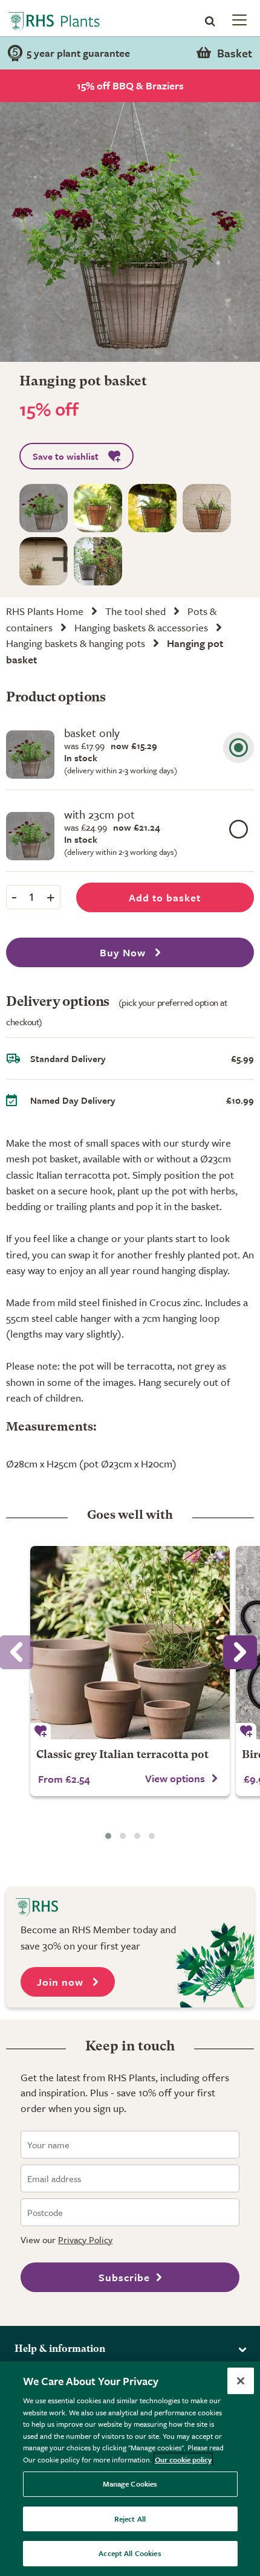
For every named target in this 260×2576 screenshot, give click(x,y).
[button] (108, 1836)
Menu (238, 19)
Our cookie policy (183, 2459)
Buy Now (124, 952)
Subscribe (124, 2277)
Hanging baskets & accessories (141, 627)
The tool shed (135, 611)
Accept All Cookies (130, 2553)
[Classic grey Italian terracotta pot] (130, 1643)
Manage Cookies (130, 2484)
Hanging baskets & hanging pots (76, 643)
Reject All (130, 2519)
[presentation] (240, 1652)
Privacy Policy (85, 2240)
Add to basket (165, 897)
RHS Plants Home (45, 611)
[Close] (241, 2381)
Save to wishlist (66, 456)
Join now (62, 1982)
